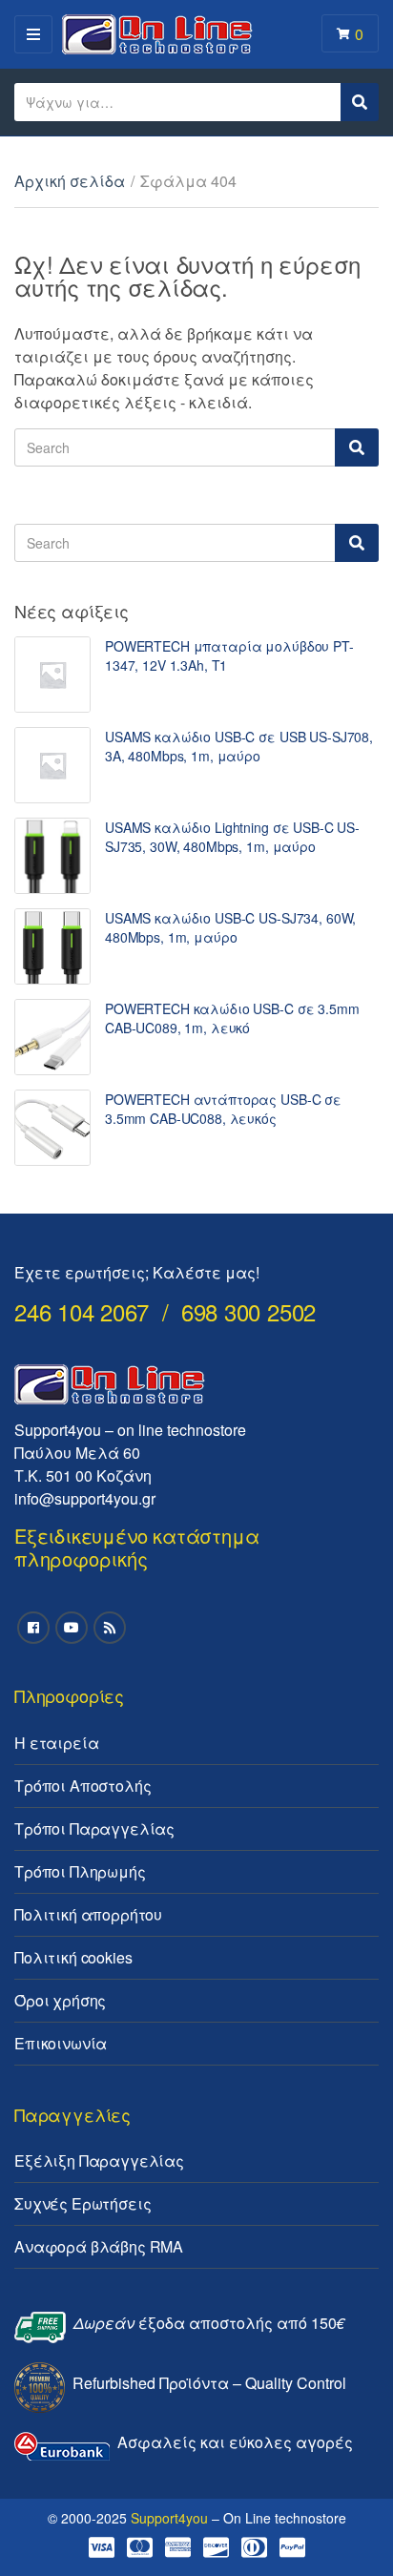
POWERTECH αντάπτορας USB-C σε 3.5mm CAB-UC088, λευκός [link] (223, 1109)
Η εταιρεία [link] (56, 1743)
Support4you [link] (169, 2518)
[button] (41, 61)
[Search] (357, 447)
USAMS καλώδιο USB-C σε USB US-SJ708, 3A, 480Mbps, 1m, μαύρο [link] (239, 746)
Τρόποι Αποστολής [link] (83, 1786)
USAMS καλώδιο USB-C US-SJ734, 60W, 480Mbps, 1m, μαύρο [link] (230, 927)
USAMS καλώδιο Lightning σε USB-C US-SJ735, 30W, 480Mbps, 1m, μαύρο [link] (232, 837)
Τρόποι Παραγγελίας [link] (94, 1828)
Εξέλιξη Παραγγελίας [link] (99, 2161)
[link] (52, 675)
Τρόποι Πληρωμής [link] (80, 1871)
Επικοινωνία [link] (61, 2043)
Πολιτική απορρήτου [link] (88, 1914)
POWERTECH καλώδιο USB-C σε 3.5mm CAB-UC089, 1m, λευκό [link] (232, 1018)
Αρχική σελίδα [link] (70, 181)
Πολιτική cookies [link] (73, 1957)
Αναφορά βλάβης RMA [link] (99, 2246)
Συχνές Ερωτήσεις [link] (83, 2203)
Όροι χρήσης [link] (60, 2000)
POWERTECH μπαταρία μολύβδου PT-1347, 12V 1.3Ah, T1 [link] (229, 655)
